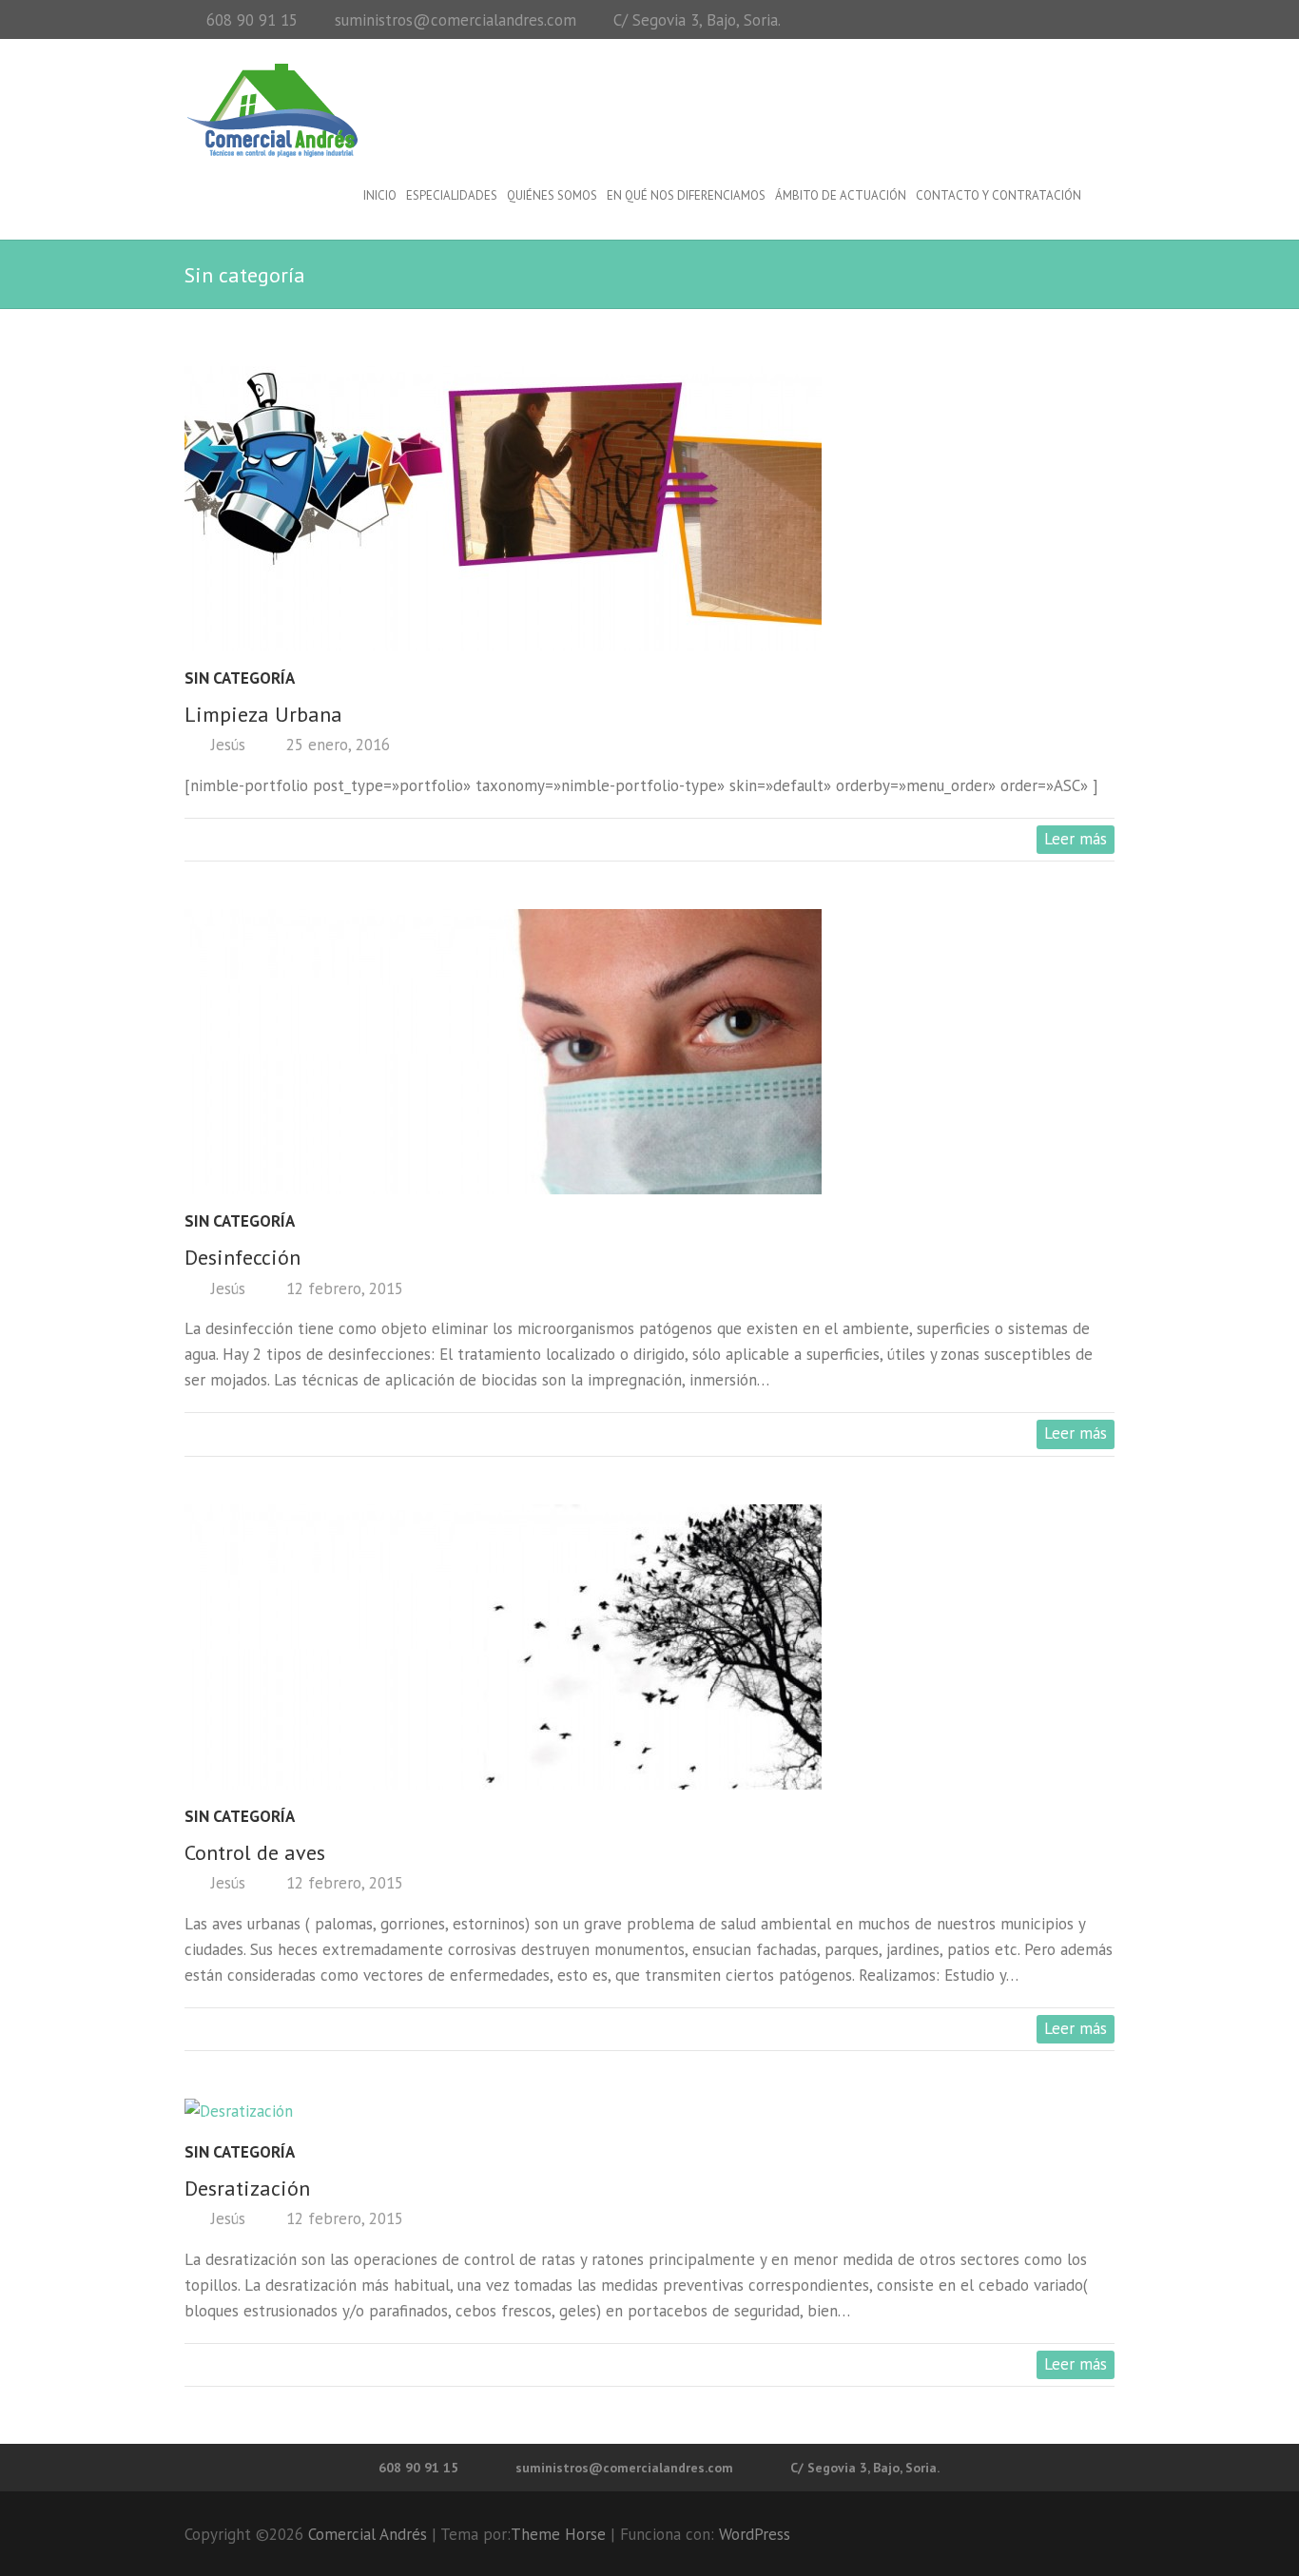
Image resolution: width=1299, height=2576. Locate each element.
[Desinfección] (649, 1052)
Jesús (226, 745)
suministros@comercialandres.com (456, 20)
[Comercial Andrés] (272, 110)
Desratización (247, 2188)
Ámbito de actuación (841, 195)
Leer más (1076, 839)
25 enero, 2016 (336, 745)
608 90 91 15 (252, 20)
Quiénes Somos (552, 195)
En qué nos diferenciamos (686, 195)
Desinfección (242, 1257)
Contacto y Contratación (998, 195)
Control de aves (255, 1852)
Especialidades (452, 195)
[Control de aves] (649, 1647)
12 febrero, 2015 (342, 1288)
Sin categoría (240, 678)
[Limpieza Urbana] (649, 509)
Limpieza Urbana (263, 714)
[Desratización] (649, 2111)
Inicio (380, 195)
